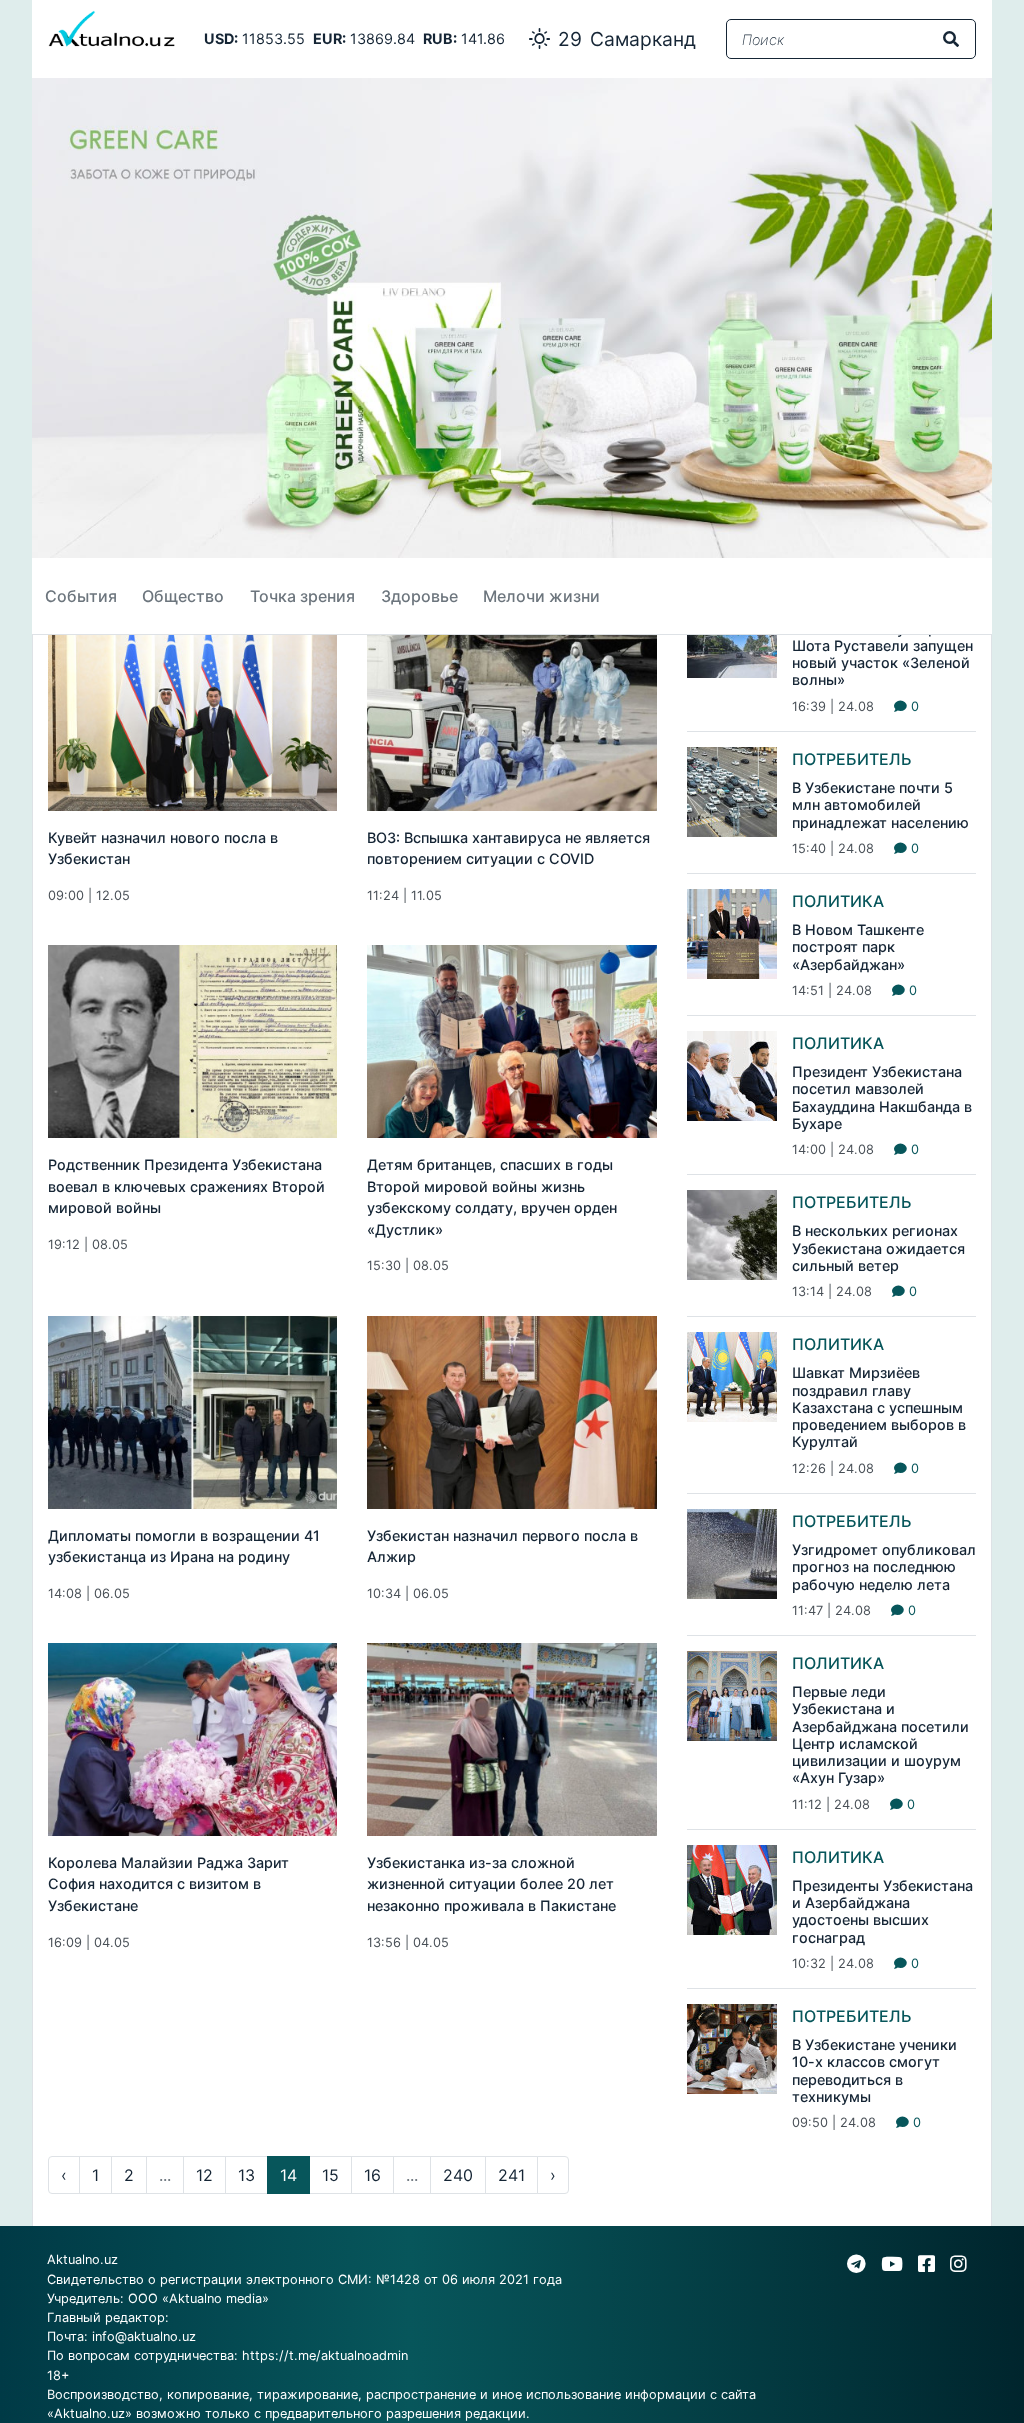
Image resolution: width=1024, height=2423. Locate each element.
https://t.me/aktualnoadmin (325, 2355)
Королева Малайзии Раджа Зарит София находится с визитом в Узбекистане (168, 1884)
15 (330, 2175)
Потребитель (852, 759)
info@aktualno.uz (144, 2336)
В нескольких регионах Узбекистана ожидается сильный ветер (878, 1248)
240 (458, 2175)
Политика (838, 901)
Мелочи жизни (541, 596)
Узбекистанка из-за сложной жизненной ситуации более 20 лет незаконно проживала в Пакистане (491, 1884)
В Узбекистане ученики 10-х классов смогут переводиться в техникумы (874, 2070)
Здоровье (419, 596)
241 (511, 2175)
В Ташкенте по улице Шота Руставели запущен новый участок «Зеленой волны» (882, 654)
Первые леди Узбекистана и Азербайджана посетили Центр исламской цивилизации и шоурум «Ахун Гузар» (880, 1734)
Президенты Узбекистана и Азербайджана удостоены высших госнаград (882, 1911)
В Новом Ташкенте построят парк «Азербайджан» (858, 947)
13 (246, 2175)
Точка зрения (302, 596)
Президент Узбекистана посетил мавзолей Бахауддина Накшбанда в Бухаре (882, 1097)
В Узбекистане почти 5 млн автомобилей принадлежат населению (880, 805)
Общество (183, 596)
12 (204, 2175)
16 (372, 2175)
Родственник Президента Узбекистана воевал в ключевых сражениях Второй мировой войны (186, 1186)
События (81, 596)
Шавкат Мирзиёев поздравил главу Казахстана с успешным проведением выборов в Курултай (879, 1407)
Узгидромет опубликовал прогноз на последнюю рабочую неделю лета (884, 1567)
